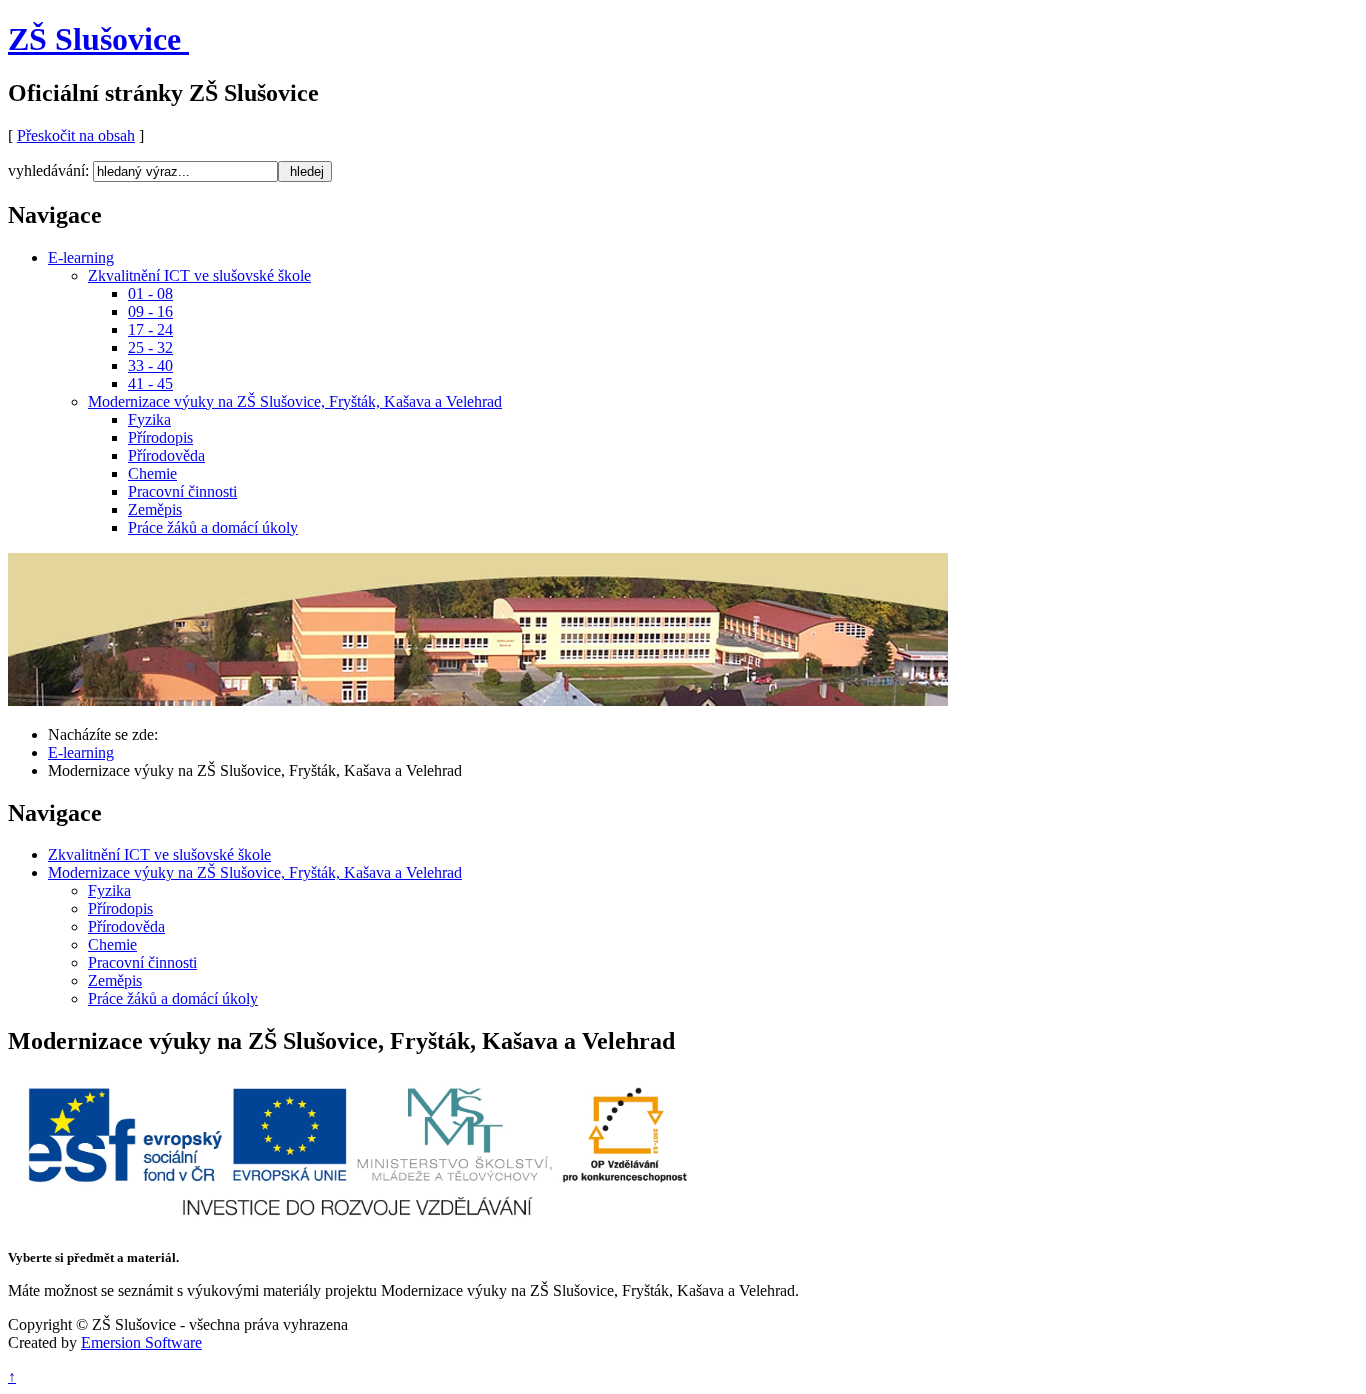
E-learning (81, 752)
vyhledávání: (48, 170)
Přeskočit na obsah (76, 135)
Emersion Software (141, 1342)
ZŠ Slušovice (94, 39)
